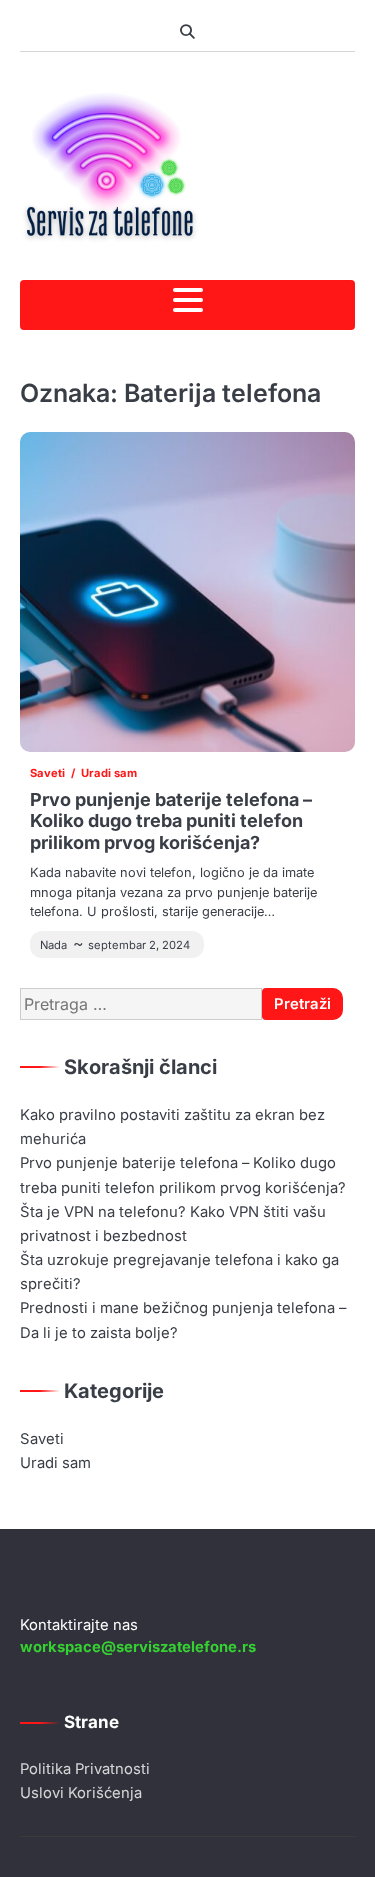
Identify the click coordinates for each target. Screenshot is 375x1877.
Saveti (47, 773)
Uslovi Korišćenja (81, 1793)
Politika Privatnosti (85, 1769)
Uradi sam (109, 773)
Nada (53, 945)
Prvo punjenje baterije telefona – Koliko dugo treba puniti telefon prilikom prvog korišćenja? (171, 821)
